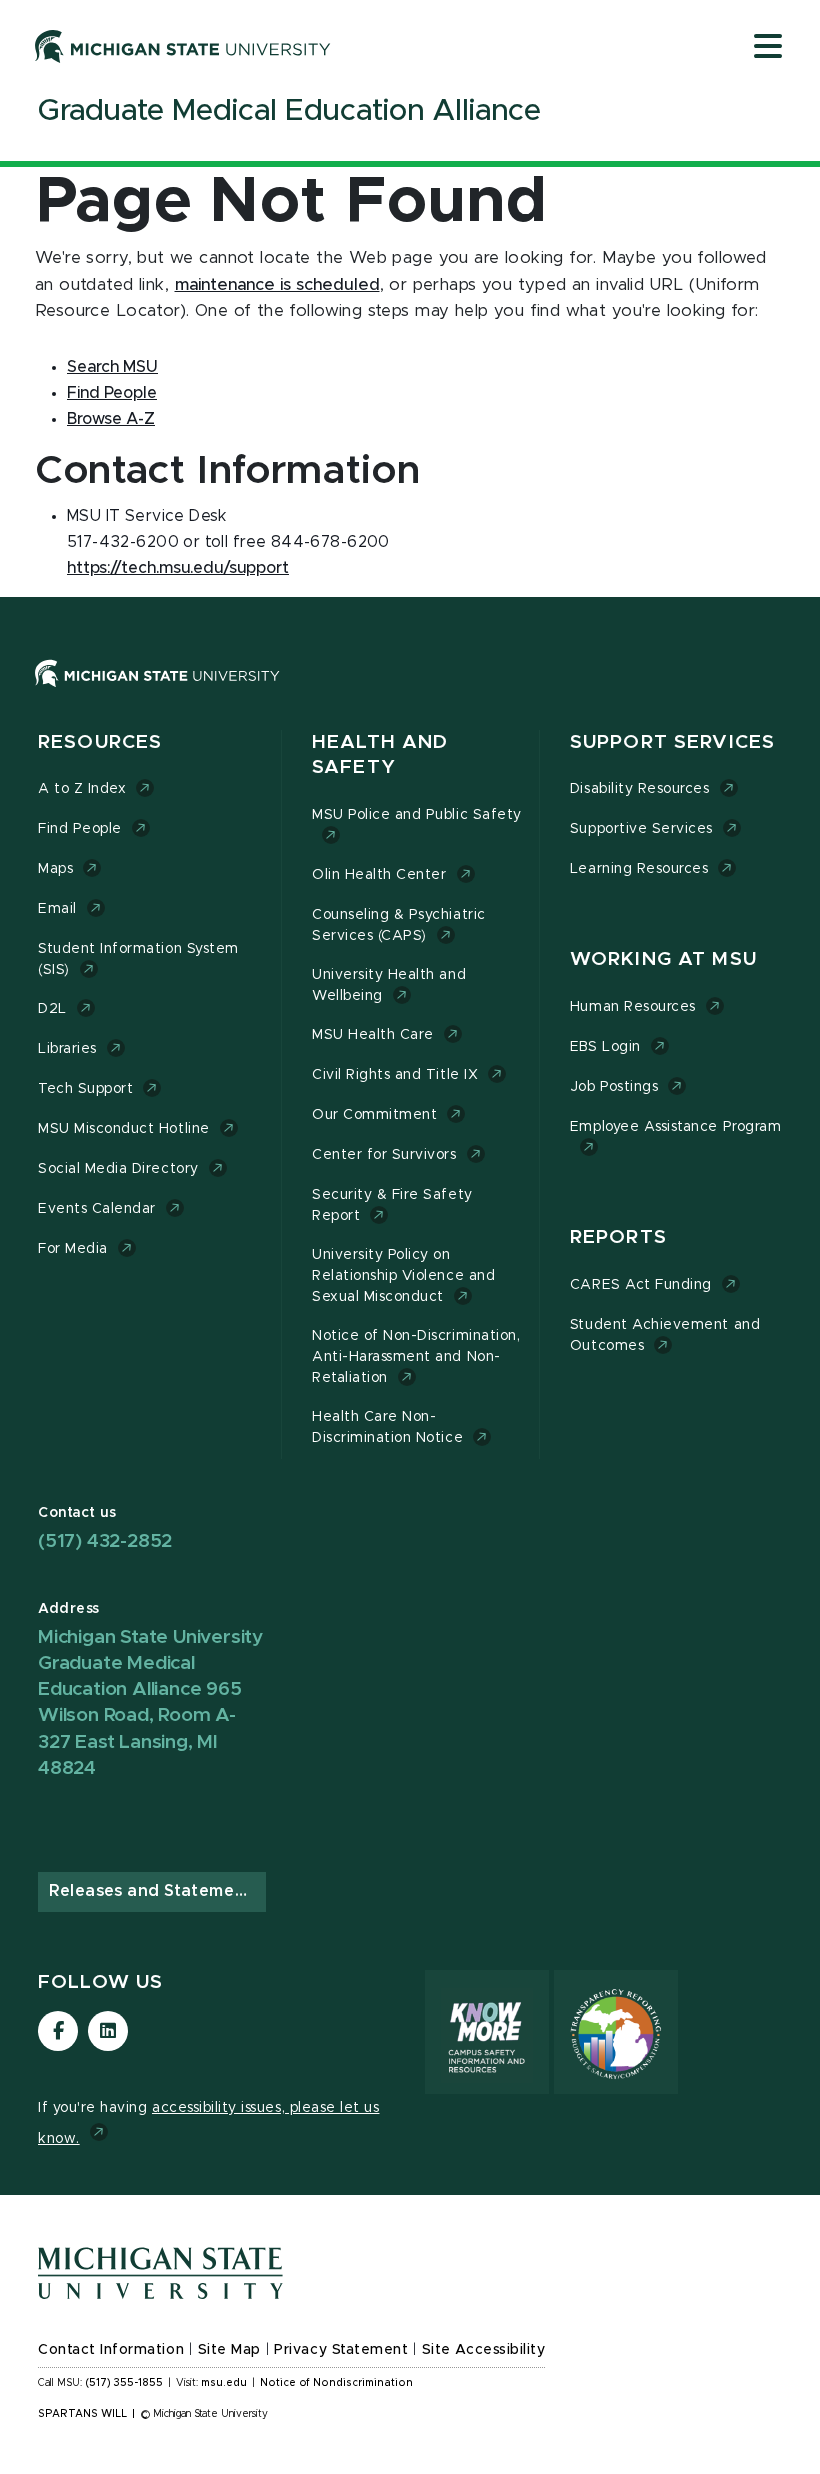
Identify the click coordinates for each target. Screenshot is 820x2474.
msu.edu (224, 2383)
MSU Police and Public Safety (417, 815)
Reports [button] (618, 1237)
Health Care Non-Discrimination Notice (387, 1427)
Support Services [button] (672, 742)
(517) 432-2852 (105, 1541)
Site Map (229, 2350)
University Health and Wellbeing (389, 985)
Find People (80, 829)
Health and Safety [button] (380, 755)
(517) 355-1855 (124, 2383)
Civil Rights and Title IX (395, 1075)
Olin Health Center (379, 875)
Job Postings (614, 1087)
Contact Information (111, 2350)
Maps (55, 869)
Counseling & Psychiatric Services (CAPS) (399, 925)
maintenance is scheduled (277, 285)
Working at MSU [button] (663, 959)
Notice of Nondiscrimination (336, 2383)
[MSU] (410, 693)
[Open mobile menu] (768, 48)
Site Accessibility (484, 2350)
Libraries (67, 1049)
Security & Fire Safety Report (392, 1205)
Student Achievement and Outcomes (665, 1335)
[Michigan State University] (183, 46)
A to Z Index (82, 789)
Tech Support (85, 1089)
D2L (52, 1009)
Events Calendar (97, 1209)
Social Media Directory (118, 1169)
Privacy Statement (341, 2350)
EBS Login (605, 1047)
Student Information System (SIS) (138, 959)
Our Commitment (374, 1115)
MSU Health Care (373, 1035)
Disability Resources (640, 789)
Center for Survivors (384, 1155)
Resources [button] (100, 742)
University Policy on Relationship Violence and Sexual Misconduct (403, 1276)
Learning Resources (639, 869)
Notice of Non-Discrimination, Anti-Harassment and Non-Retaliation (416, 1357)
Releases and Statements (155, 1891)
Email (57, 909)
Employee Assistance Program (675, 1127)
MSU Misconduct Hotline (124, 1129)
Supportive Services (641, 829)
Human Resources (633, 1007)
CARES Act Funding (641, 1285)
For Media (73, 1249)
